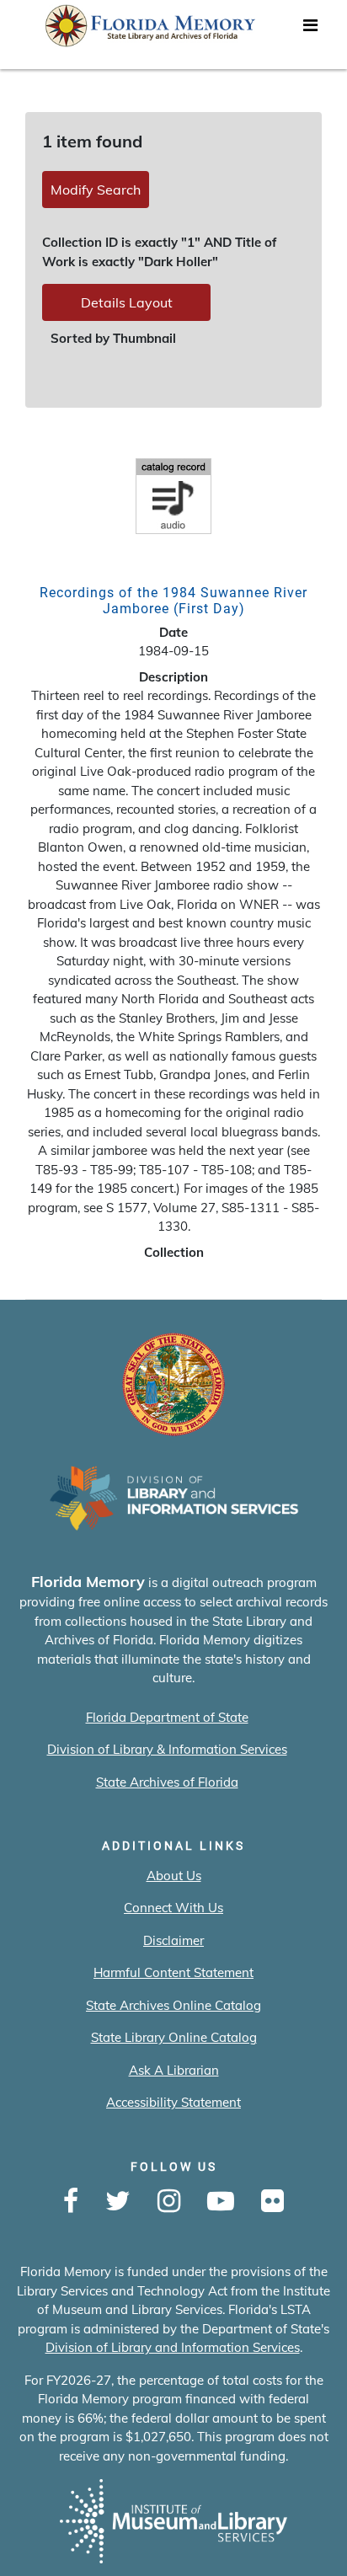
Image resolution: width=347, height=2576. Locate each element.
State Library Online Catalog (174, 2037)
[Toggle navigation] (310, 29)
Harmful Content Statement (173, 1972)
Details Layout (127, 302)
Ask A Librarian (174, 2070)
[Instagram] (169, 2202)
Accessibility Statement (173, 2102)
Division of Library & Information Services (167, 1749)
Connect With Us (173, 1908)
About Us (174, 1876)
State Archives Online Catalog (173, 2005)
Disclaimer (173, 1940)
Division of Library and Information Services (173, 2347)
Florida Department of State (167, 1717)
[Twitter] (118, 2202)
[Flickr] (272, 2202)
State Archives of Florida (167, 1782)
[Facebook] (71, 2202)
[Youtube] (221, 2202)
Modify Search (96, 190)
